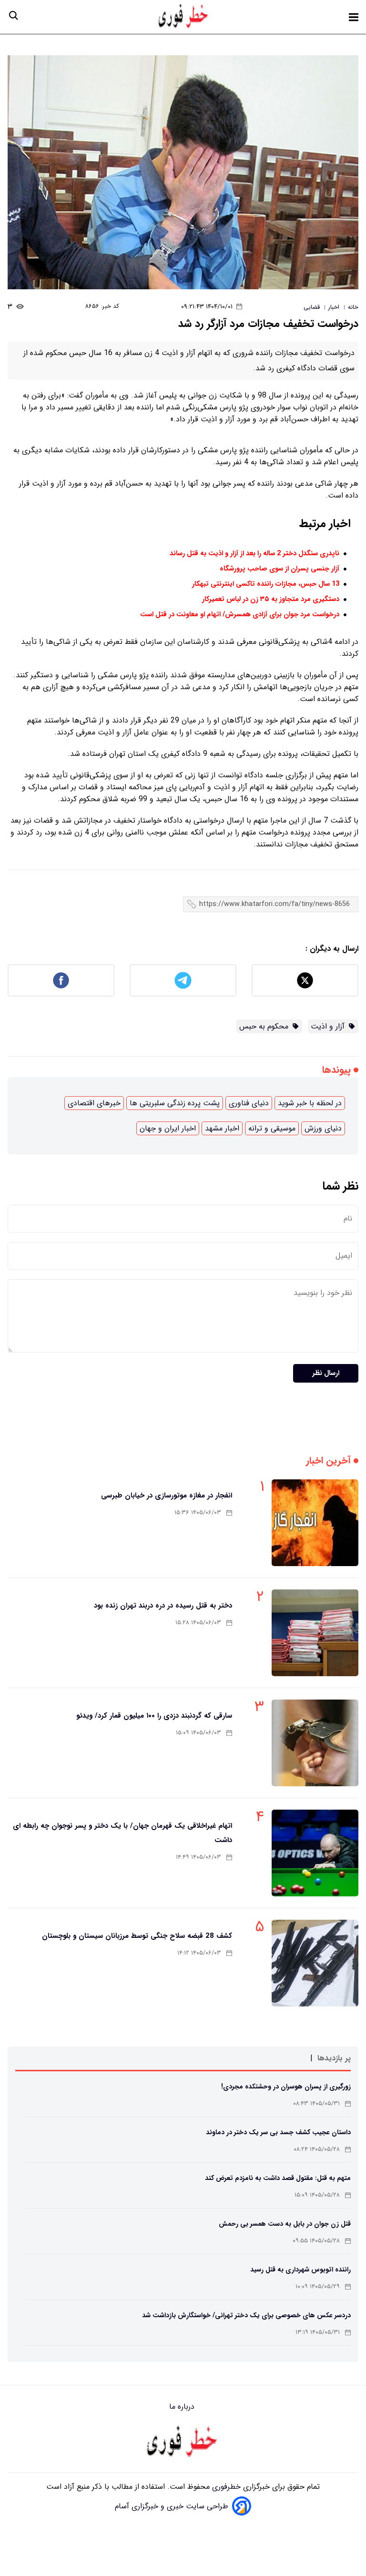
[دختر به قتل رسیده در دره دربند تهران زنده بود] (315, 1633)
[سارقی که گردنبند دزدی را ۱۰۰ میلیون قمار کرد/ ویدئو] (315, 1743)
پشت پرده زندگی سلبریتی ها (175, 1103)
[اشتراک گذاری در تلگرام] (183, 980)
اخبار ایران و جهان (168, 1128)
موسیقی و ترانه (272, 1128)
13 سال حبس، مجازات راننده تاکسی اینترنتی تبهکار (266, 584)
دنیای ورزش (323, 1128)
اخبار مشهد (222, 1128)
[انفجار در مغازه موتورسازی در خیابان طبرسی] (315, 1523)
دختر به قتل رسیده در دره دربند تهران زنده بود (163, 1606)
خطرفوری (225, 2487)
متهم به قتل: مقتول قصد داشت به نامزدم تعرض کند (278, 2178)
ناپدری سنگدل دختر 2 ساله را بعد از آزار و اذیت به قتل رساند (254, 554)
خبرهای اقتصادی (94, 1103)
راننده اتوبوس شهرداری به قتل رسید (300, 2270)
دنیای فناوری (249, 1103)
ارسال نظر (326, 1373)
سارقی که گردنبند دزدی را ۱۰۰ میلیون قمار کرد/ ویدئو (154, 1716)
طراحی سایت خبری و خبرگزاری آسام (172, 2506)
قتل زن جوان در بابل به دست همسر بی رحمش (285, 2224)
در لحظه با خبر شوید (310, 1103)
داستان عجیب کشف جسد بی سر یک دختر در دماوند (278, 2132)
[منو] (354, 17)
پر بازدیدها (334, 2058)
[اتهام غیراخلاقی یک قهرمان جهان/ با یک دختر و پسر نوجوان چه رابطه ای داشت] (315, 1853)
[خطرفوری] (183, 2443)
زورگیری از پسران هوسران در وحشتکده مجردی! (286, 2087)
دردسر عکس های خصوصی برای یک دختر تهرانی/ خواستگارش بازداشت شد (246, 2315)
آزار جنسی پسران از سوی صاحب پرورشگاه (280, 569)
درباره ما (183, 2407)
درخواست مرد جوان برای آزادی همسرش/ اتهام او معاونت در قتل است (240, 615)
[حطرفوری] (184, 17)
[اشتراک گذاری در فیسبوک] (61, 980)
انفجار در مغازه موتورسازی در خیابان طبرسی (167, 1496)
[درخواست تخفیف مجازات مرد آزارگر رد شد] (183, 172)
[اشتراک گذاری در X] (305, 980)
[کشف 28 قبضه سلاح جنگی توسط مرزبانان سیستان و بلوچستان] (315, 1963)
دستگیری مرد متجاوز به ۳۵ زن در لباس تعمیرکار (271, 599)
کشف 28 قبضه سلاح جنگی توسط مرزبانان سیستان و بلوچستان (137, 1936)
